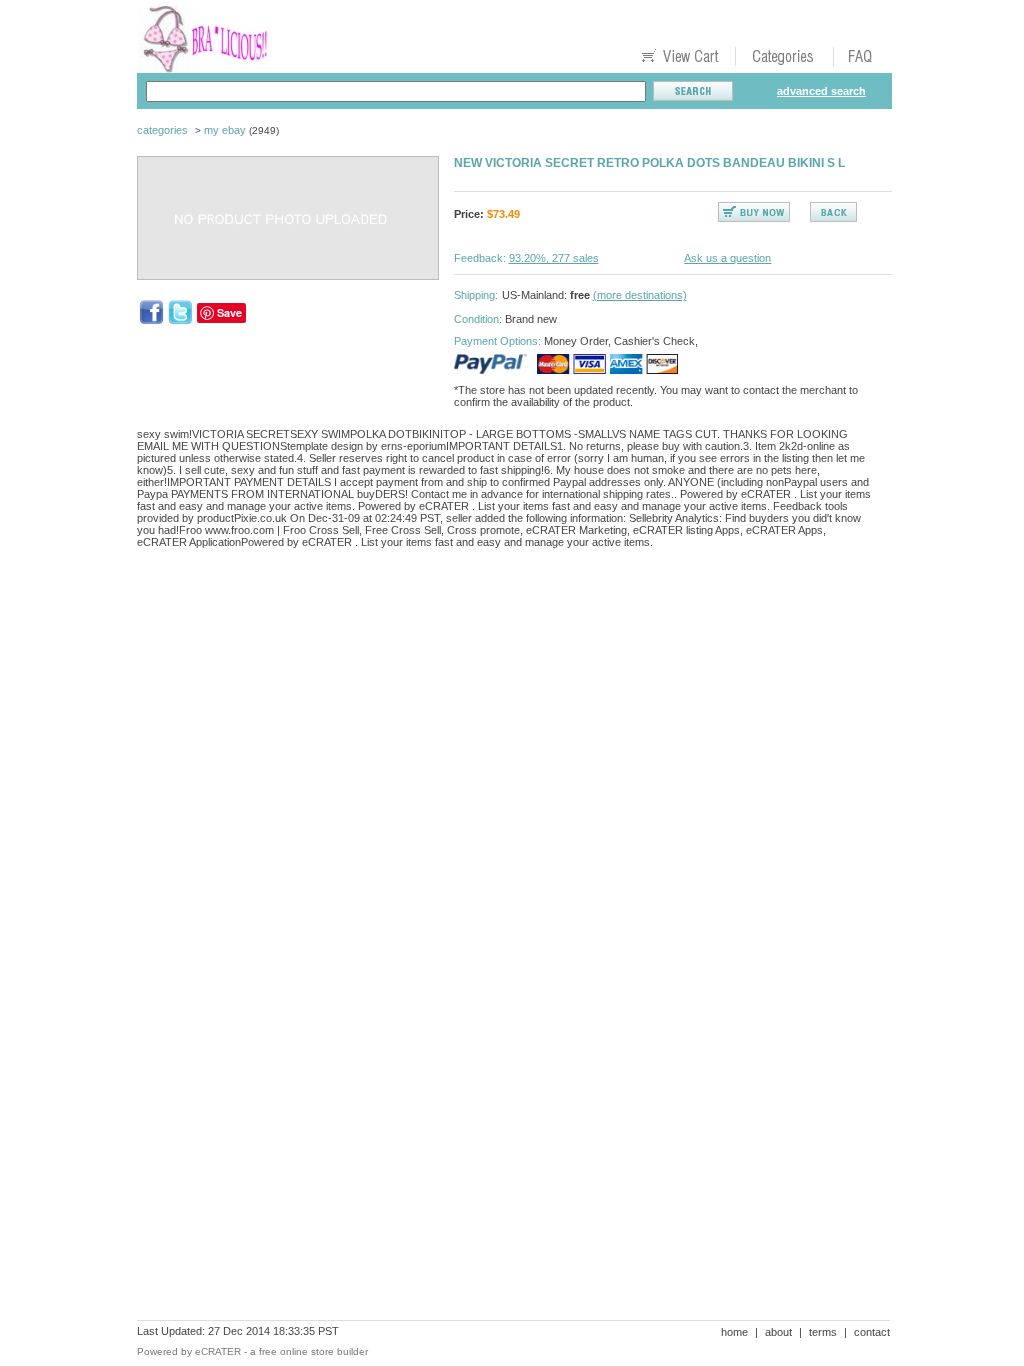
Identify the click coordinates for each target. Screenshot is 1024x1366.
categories (162, 130)
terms (823, 1332)
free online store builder (313, 1351)
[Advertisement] (501, 633)
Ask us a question (727, 258)
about (778, 1332)
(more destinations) (640, 295)
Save (229, 312)
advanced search (821, 91)
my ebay (225, 130)
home (734, 1332)
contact (872, 1332)
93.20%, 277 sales (554, 258)
